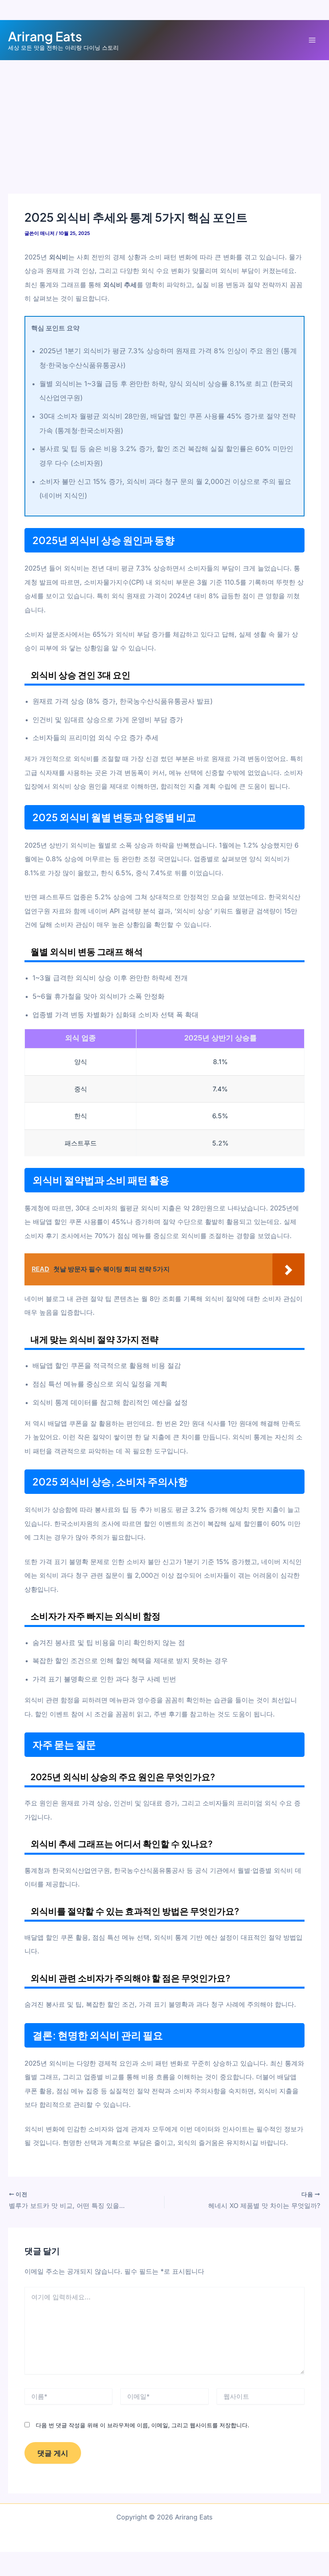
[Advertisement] (164, 120)
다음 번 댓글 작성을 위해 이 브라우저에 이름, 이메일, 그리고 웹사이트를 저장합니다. (142, 2425)
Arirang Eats (45, 36)
